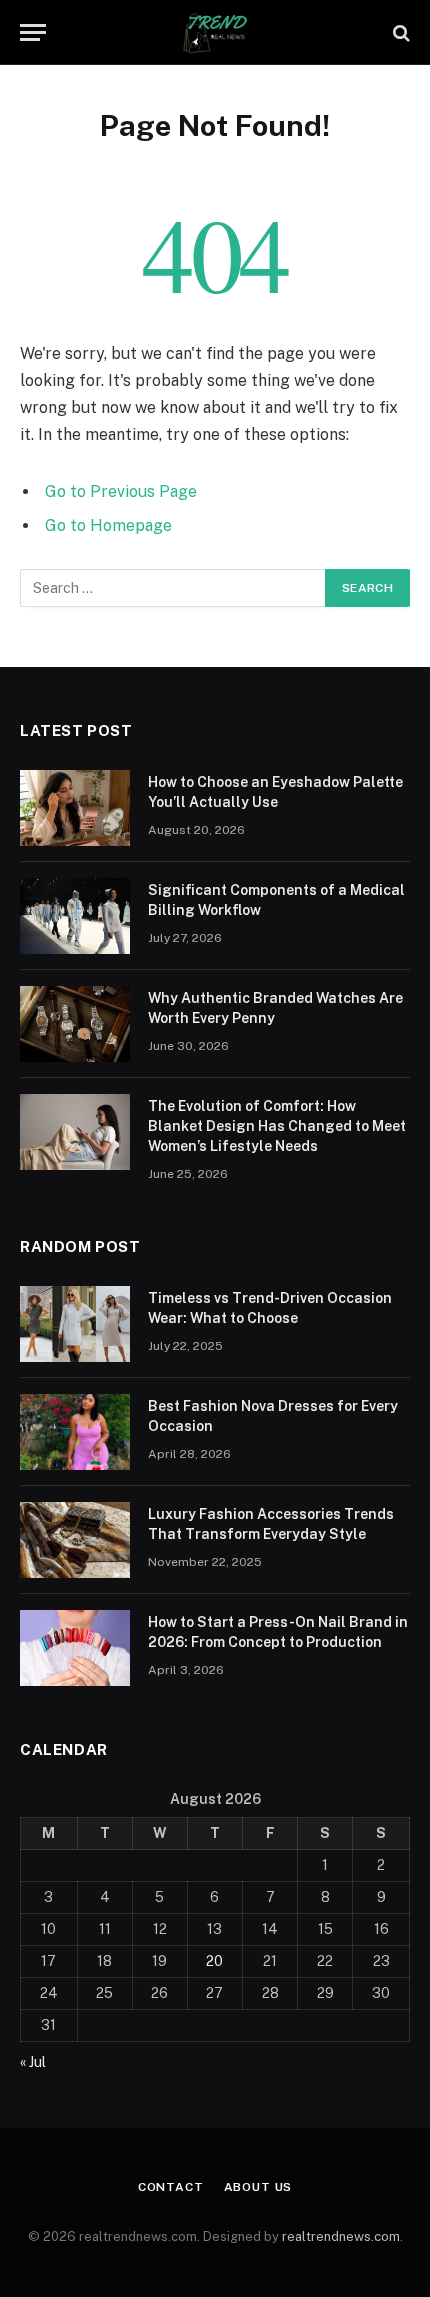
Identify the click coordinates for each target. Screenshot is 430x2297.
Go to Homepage (108, 525)
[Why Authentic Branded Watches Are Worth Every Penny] (75, 1024)
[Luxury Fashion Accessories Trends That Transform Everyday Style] (75, 1540)
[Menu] (33, 32)
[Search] (399, 32)
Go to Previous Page (121, 491)
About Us (258, 2187)
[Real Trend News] (215, 32)
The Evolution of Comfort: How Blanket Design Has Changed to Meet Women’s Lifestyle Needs (277, 1126)
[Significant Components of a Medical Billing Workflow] (75, 916)
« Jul (33, 2062)
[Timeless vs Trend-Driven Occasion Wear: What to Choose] (75, 1324)
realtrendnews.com (341, 2236)
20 (214, 1961)
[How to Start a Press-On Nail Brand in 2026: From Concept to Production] (75, 1648)
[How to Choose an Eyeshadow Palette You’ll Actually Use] (75, 808)
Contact (171, 2187)
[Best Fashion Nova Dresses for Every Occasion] (75, 1432)
